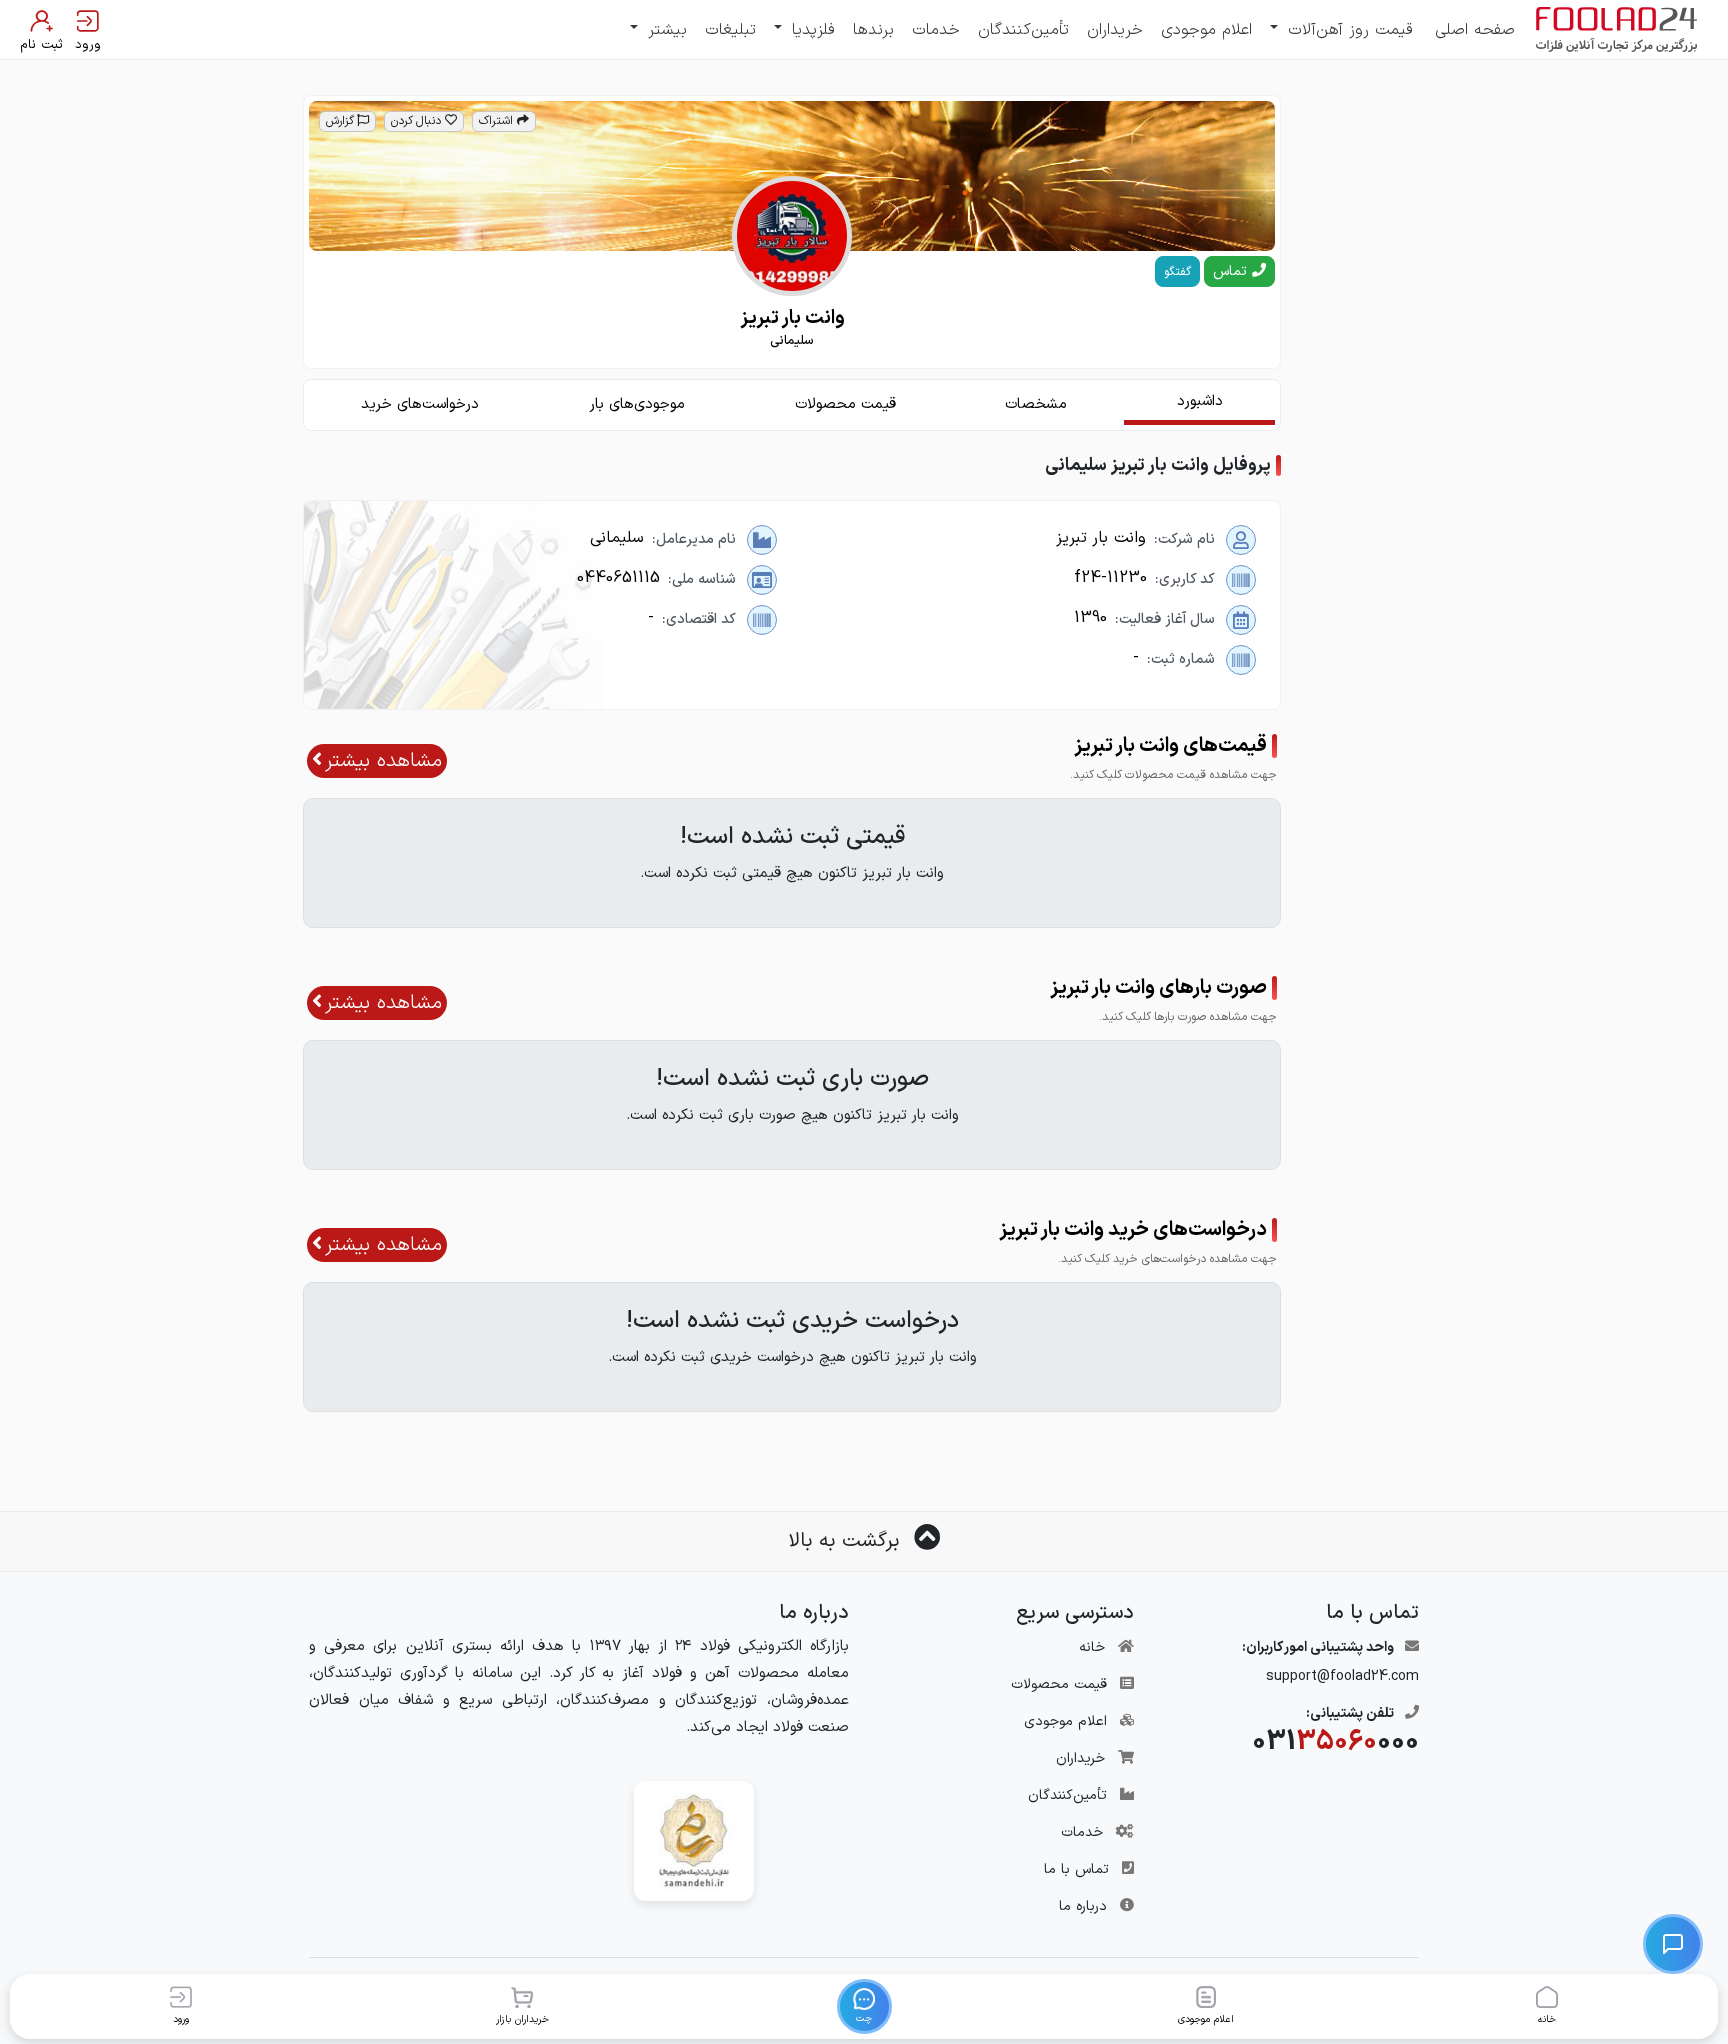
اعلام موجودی (1206, 30)
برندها (873, 30)
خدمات (936, 30)
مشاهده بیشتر (383, 761)
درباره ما (1083, 1906)
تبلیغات (730, 30)
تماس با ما (1076, 1869)
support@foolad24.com (1342, 1676)
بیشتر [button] (664, 30)
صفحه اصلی (1475, 30)
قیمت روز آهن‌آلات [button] (1347, 30)
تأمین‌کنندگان (1023, 30)
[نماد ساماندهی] (694, 1840)
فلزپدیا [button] (810, 30)
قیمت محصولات (1059, 1684)
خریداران (1115, 30)
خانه (1092, 1647)
